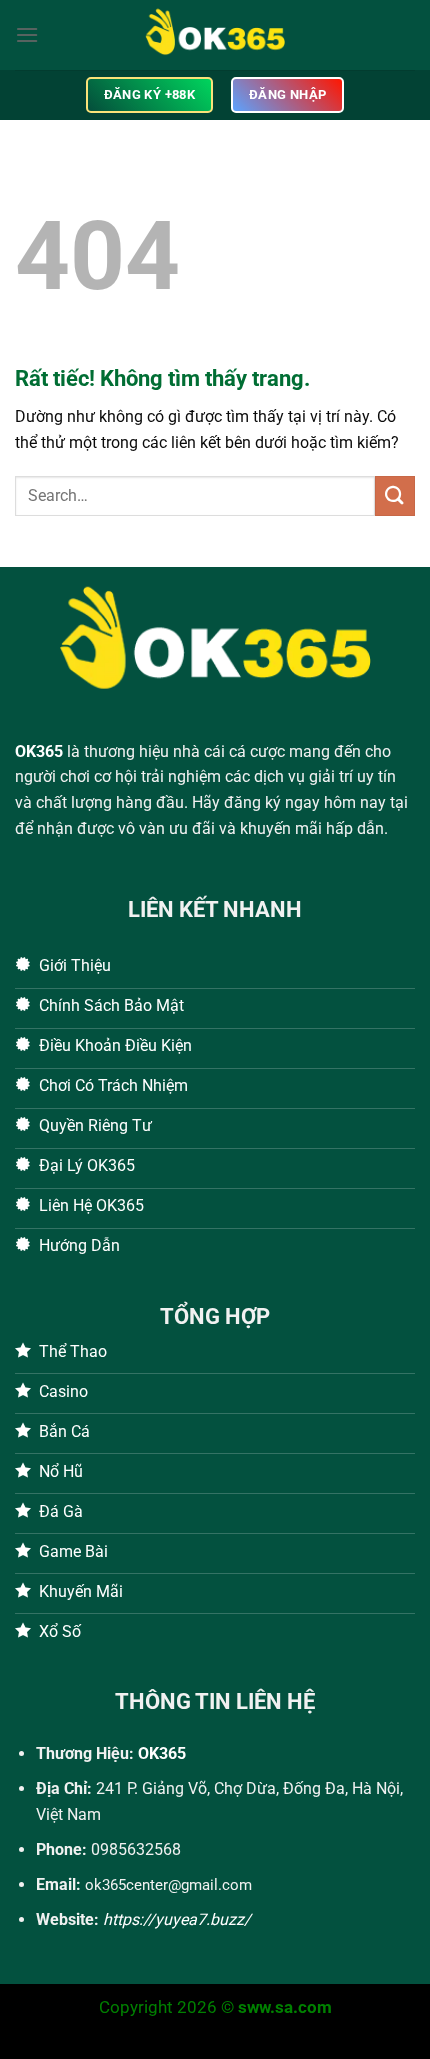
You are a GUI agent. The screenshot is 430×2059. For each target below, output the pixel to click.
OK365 (39, 751)
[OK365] (215, 35)
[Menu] (27, 34)
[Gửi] (395, 495)
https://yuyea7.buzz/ (177, 1919)
